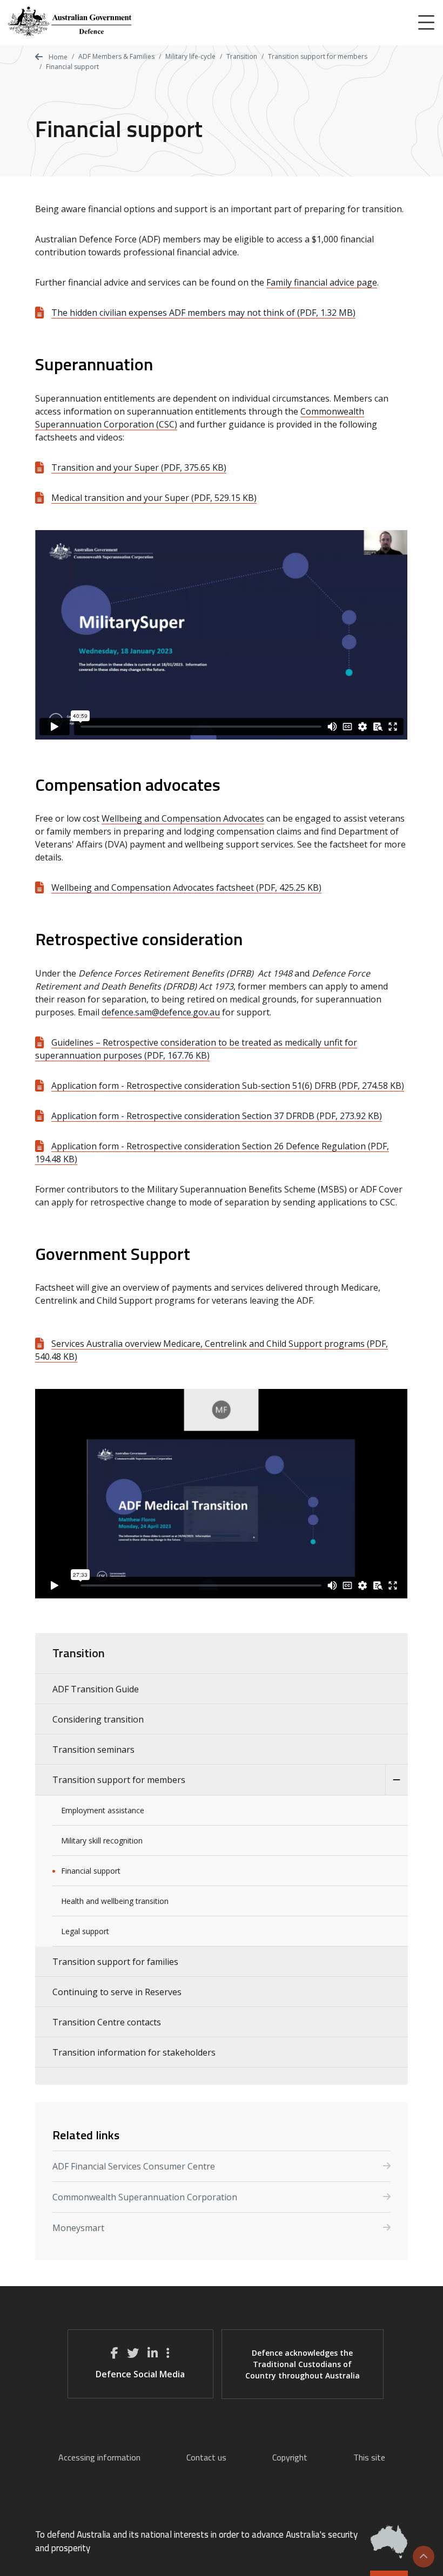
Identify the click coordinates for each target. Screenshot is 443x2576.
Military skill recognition (102, 1841)
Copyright (290, 2457)
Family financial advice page (322, 282)
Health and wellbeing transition (115, 1901)
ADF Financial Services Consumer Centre (134, 2166)
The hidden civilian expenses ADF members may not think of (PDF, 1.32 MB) (203, 313)
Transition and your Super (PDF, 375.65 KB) (139, 467)
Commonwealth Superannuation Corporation (145, 2197)
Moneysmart (78, 2228)
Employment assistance (103, 1810)
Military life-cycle (190, 56)
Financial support (91, 1871)
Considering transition (98, 1719)
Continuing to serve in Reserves (117, 1992)
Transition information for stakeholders (134, 2052)
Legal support (85, 1931)
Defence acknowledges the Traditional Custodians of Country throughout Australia (303, 2364)
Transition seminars (93, 1750)
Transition (242, 56)
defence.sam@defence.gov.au (161, 1012)
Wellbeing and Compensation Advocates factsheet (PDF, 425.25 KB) (186, 887)
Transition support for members (318, 56)
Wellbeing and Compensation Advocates (183, 818)
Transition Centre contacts (107, 2022)
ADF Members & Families (116, 56)
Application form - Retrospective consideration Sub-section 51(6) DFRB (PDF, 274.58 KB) (228, 1086)
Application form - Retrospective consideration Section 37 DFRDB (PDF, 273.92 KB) (217, 1116)
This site (369, 2457)
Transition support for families (115, 1962)
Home (57, 57)
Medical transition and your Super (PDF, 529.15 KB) (154, 498)
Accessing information (99, 2457)
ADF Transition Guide (96, 1689)
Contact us (206, 2457)
